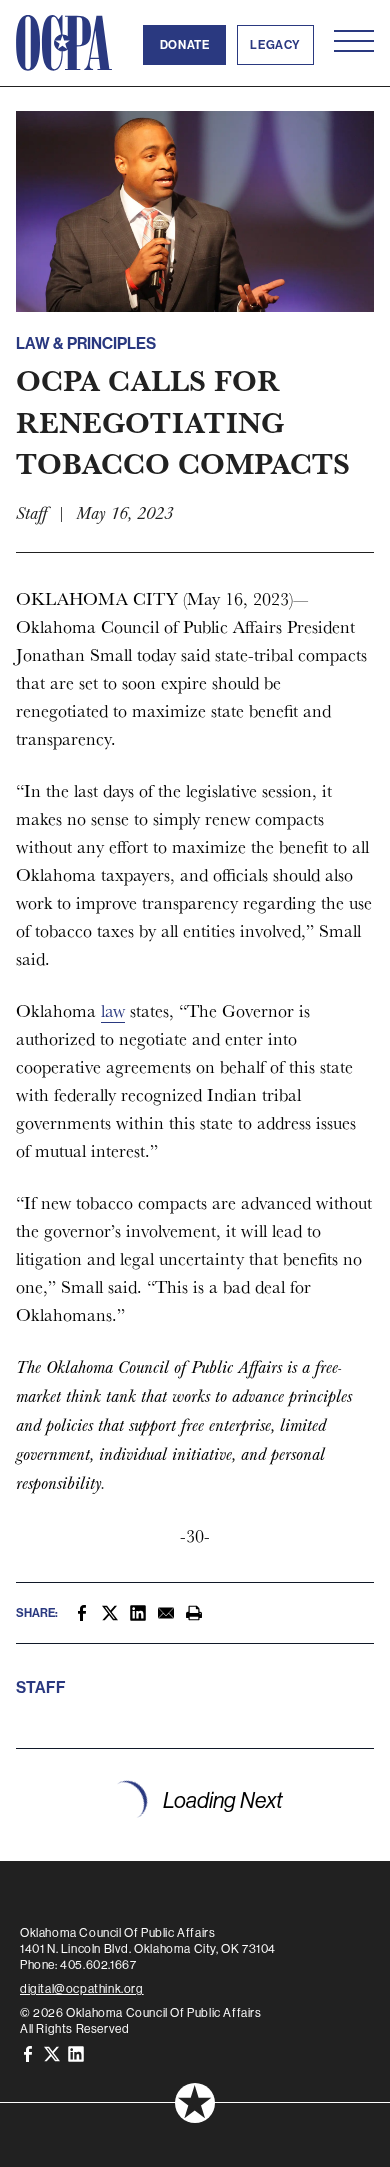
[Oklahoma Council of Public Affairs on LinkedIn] (76, 2052)
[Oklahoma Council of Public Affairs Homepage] (64, 43)
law (113, 1010)
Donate (185, 45)
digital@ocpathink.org (82, 1988)
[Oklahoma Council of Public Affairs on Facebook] (28, 2052)
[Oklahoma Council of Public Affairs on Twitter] (52, 2052)
